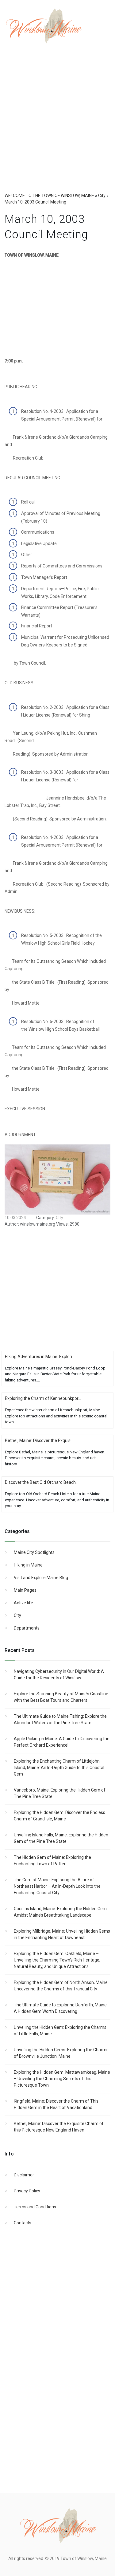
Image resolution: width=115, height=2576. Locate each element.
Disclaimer (24, 2175)
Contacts (23, 2223)
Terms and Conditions (35, 2207)
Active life (23, 1603)
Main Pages (25, 1590)
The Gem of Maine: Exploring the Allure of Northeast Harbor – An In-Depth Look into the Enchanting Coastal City (57, 1886)
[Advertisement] (57, 128)
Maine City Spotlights (34, 1552)
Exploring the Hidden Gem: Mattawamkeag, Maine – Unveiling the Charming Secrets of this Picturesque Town (62, 2079)
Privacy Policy (27, 2191)
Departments (27, 1628)
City (17, 1615)
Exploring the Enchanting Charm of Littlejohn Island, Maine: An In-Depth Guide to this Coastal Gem (59, 1768)
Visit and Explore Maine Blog (41, 1578)
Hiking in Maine (28, 1565)
